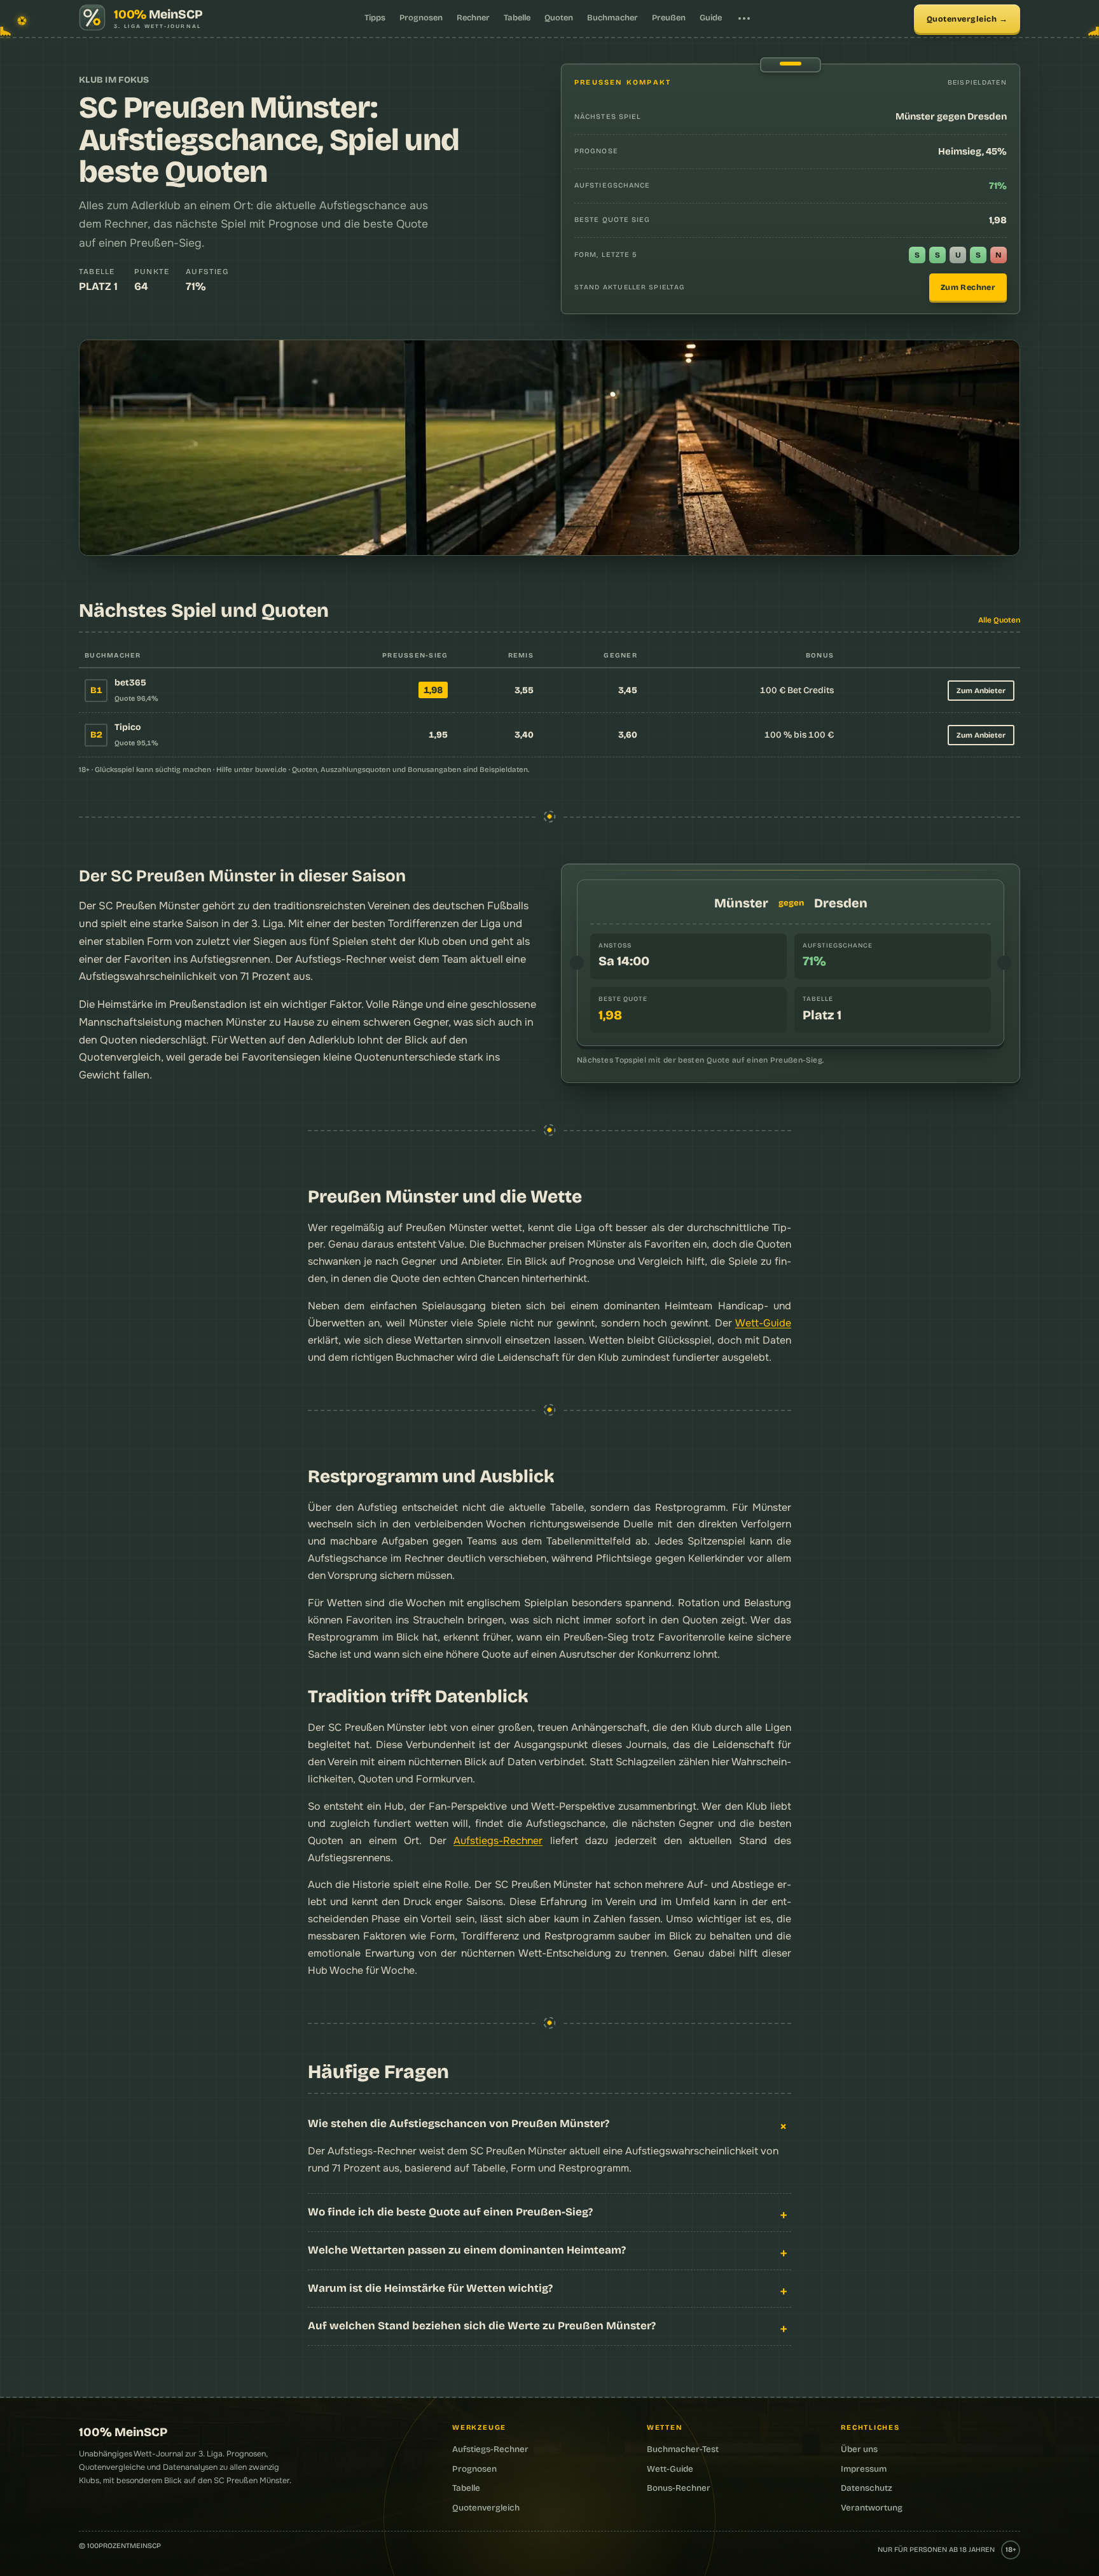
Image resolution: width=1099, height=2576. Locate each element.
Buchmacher (612, 18)
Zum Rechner (968, 287)
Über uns (859, 2449)
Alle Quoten (999, 620)
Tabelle (517, 18)
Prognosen (421, 18)
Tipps (375, 18)
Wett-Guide (763, 1323)
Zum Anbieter (981, 691)
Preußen (669, 18)
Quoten (559, 18)
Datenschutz (867, 2488)
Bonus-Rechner (679, 2488)
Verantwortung (872, 2508)
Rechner (473, 18)
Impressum (864, 2469)
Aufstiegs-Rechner (498, 1841)
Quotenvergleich (962, 19)
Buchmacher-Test (683, 2449)
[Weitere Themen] (744, 18)
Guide (711, 18)
